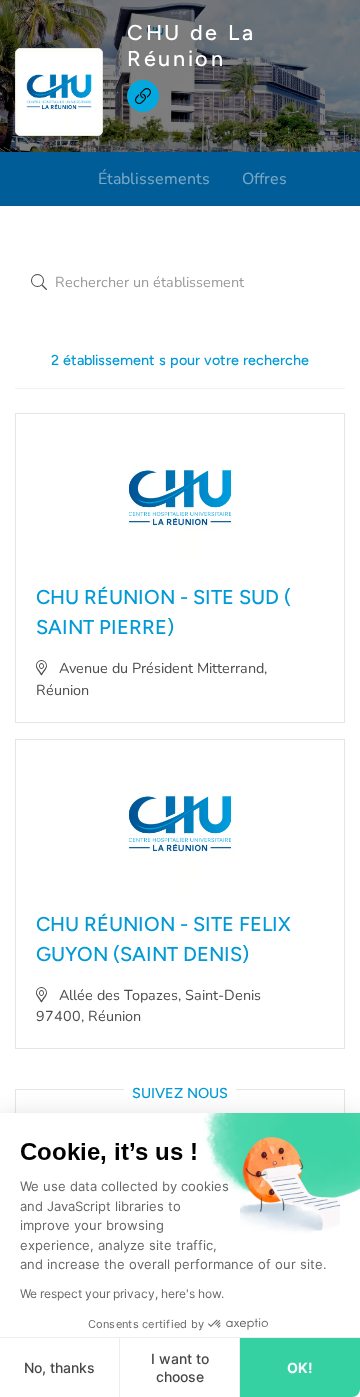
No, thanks (59, 1367)
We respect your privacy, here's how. (122, 1293)
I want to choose (180, 1367)
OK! (300, 1367)
